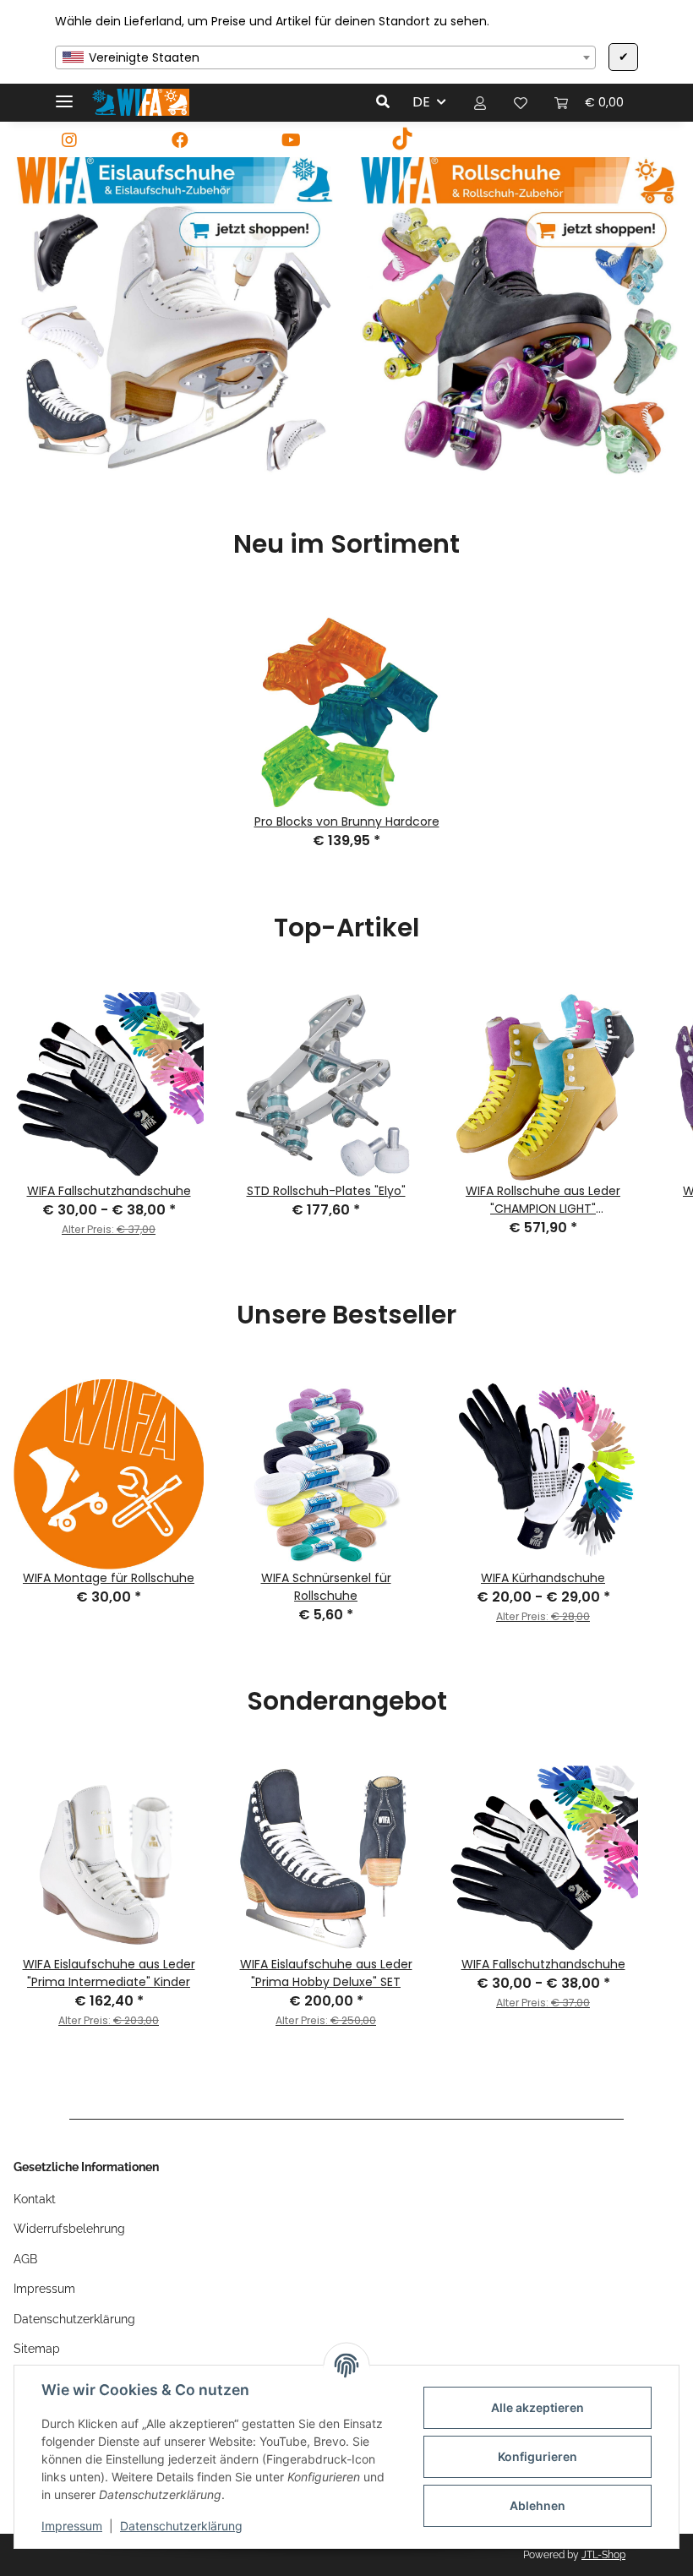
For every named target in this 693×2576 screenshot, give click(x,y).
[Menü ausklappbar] (64, 94)
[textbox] (325, 57)
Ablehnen (537, 2505)
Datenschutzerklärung (181, 2526)
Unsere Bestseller (346, 1315)
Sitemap (37, 2349)
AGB (25, 2259)
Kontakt (35, 2199)
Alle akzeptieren (537, 2407)
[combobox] (325, 57)
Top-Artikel (346, 928)
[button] (387, 102)
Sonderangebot (347, 1701)
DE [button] (421, 102)
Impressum (72, 2526)
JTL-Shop (603, 2555)
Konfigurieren (537, 2456)
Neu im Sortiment (346, 544)
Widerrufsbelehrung (69, 2229)
